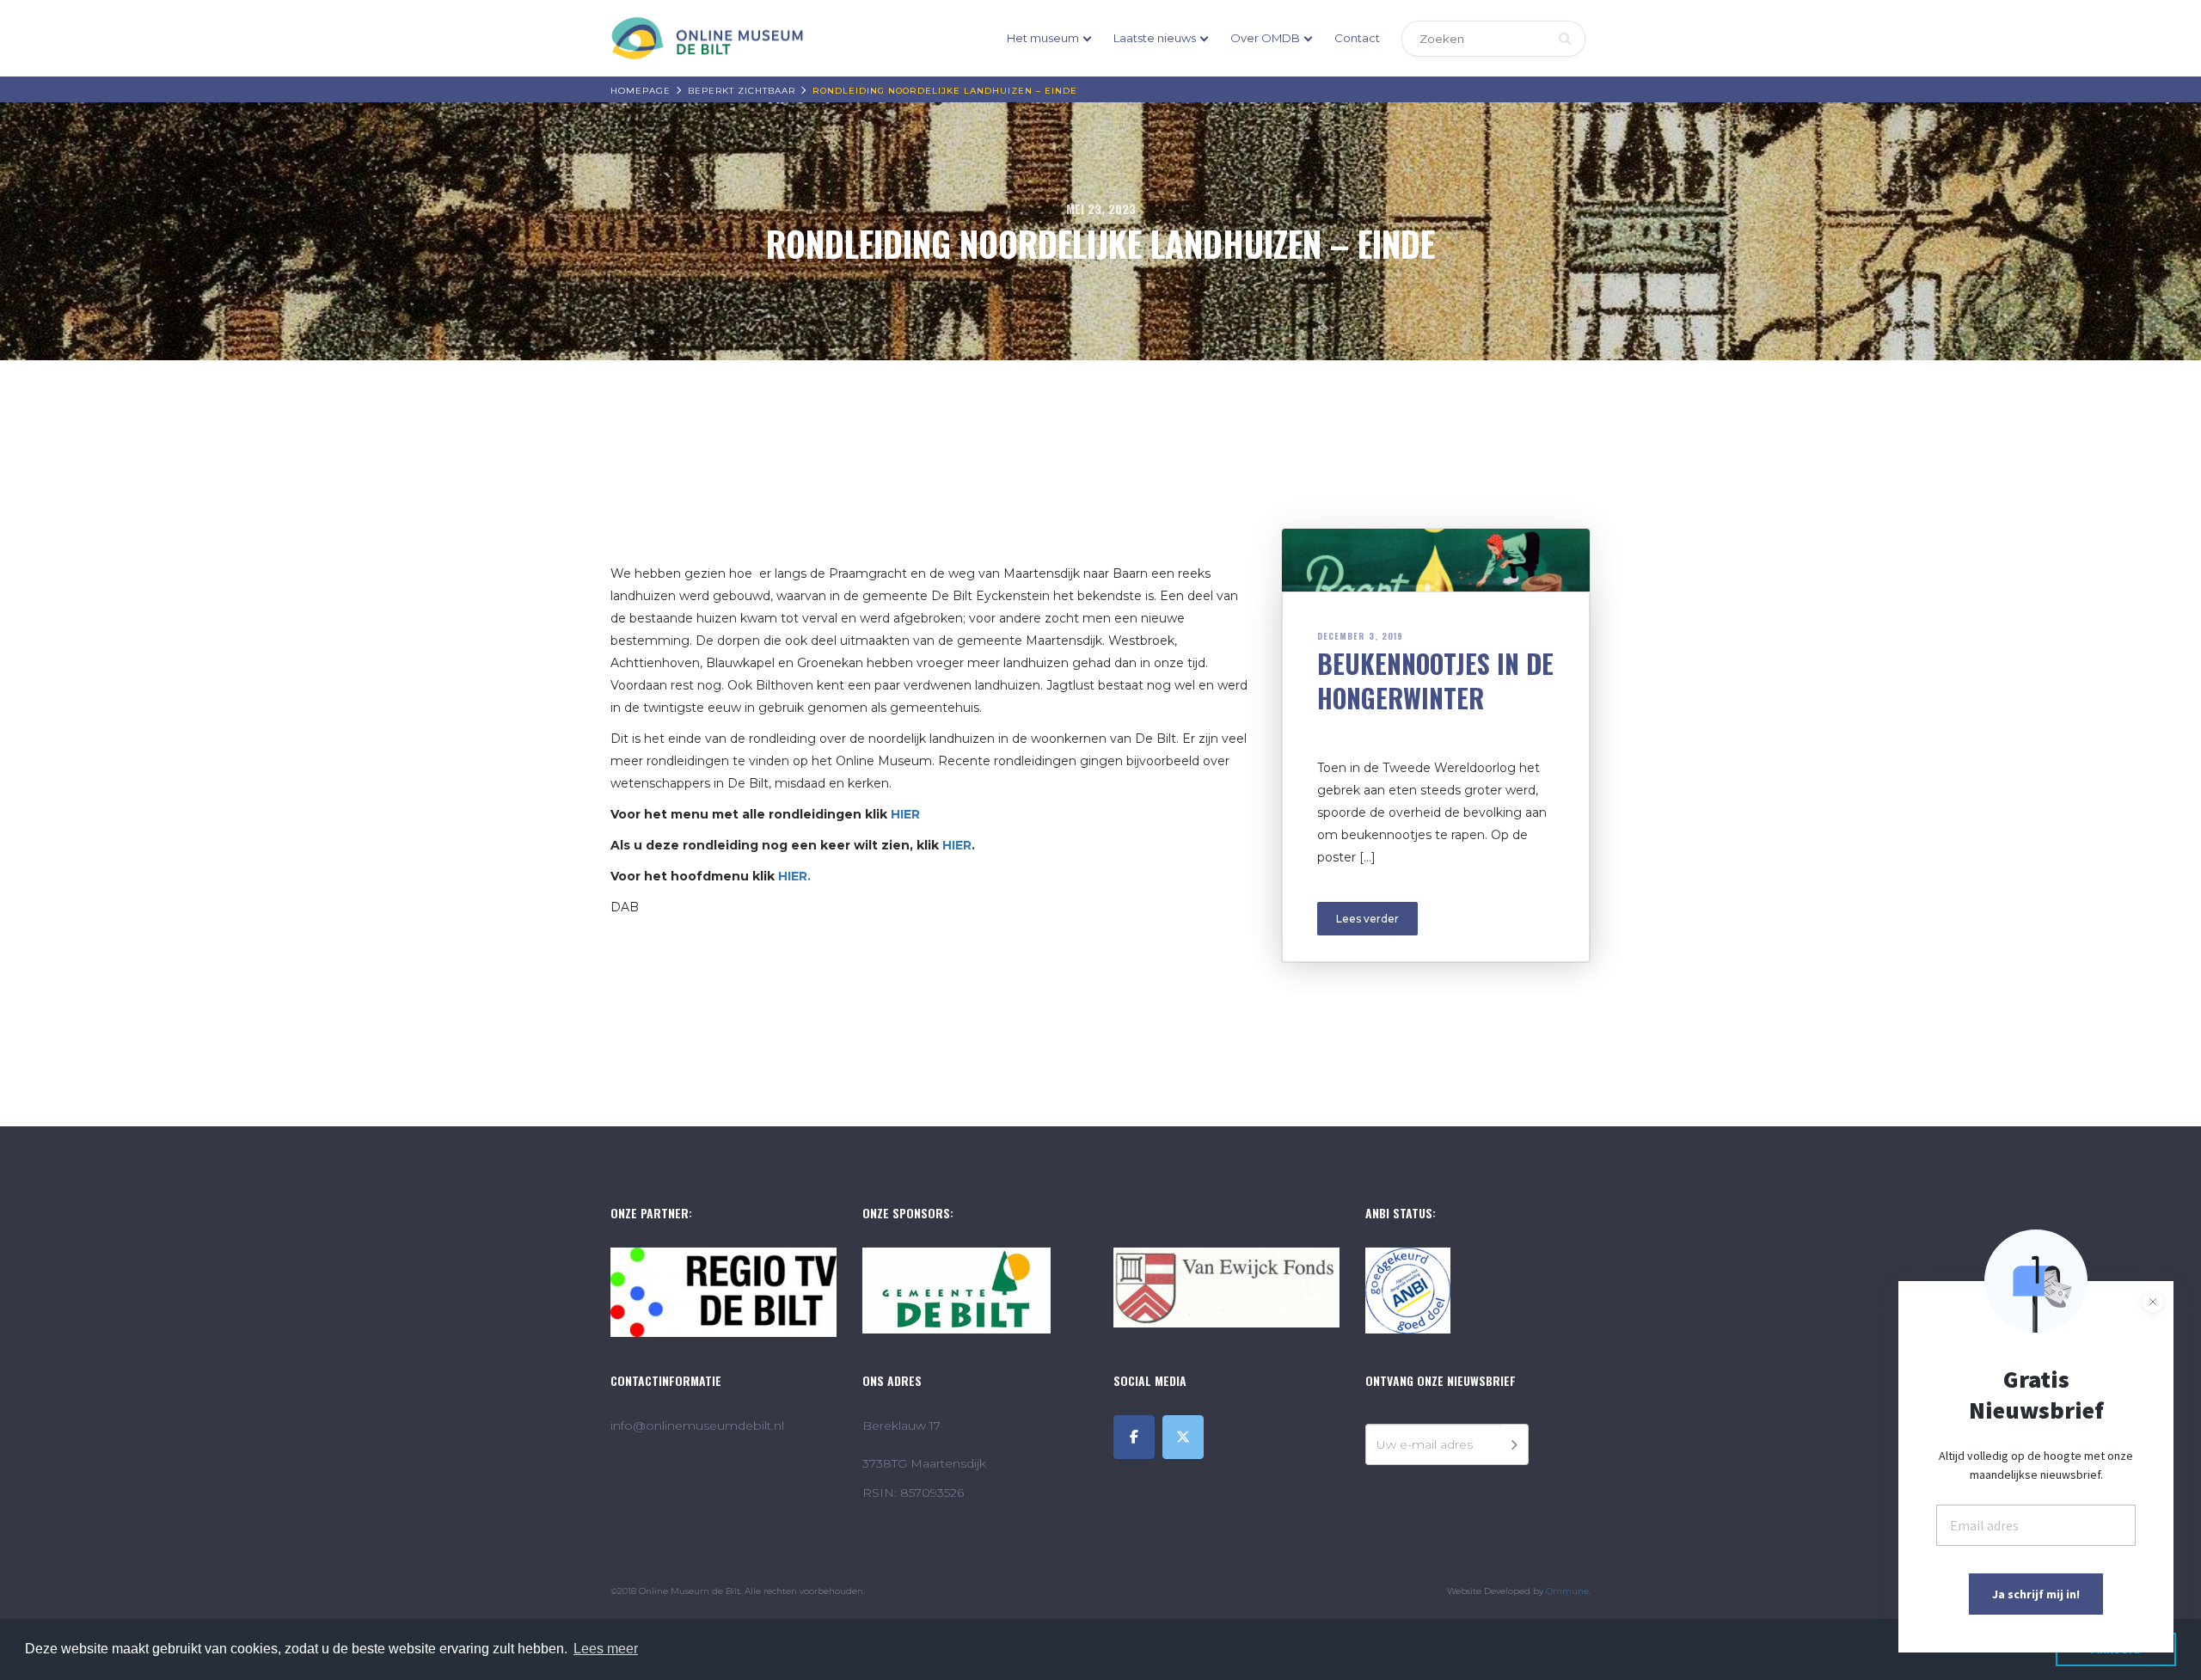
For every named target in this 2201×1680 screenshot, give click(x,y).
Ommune (1567, 1591)
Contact (1357, 38)
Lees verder (1367, 919)
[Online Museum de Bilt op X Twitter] (1183, 1437)
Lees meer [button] (606, 1649)
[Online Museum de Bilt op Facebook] (1134, 1437)
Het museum (1043, 38)
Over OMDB (1265, 38)
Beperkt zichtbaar (742, 91)
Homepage (641, 91)
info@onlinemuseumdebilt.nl (697, 1426)
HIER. (794, 876)
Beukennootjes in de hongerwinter (1435, 681)
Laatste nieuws (1155, 38)
